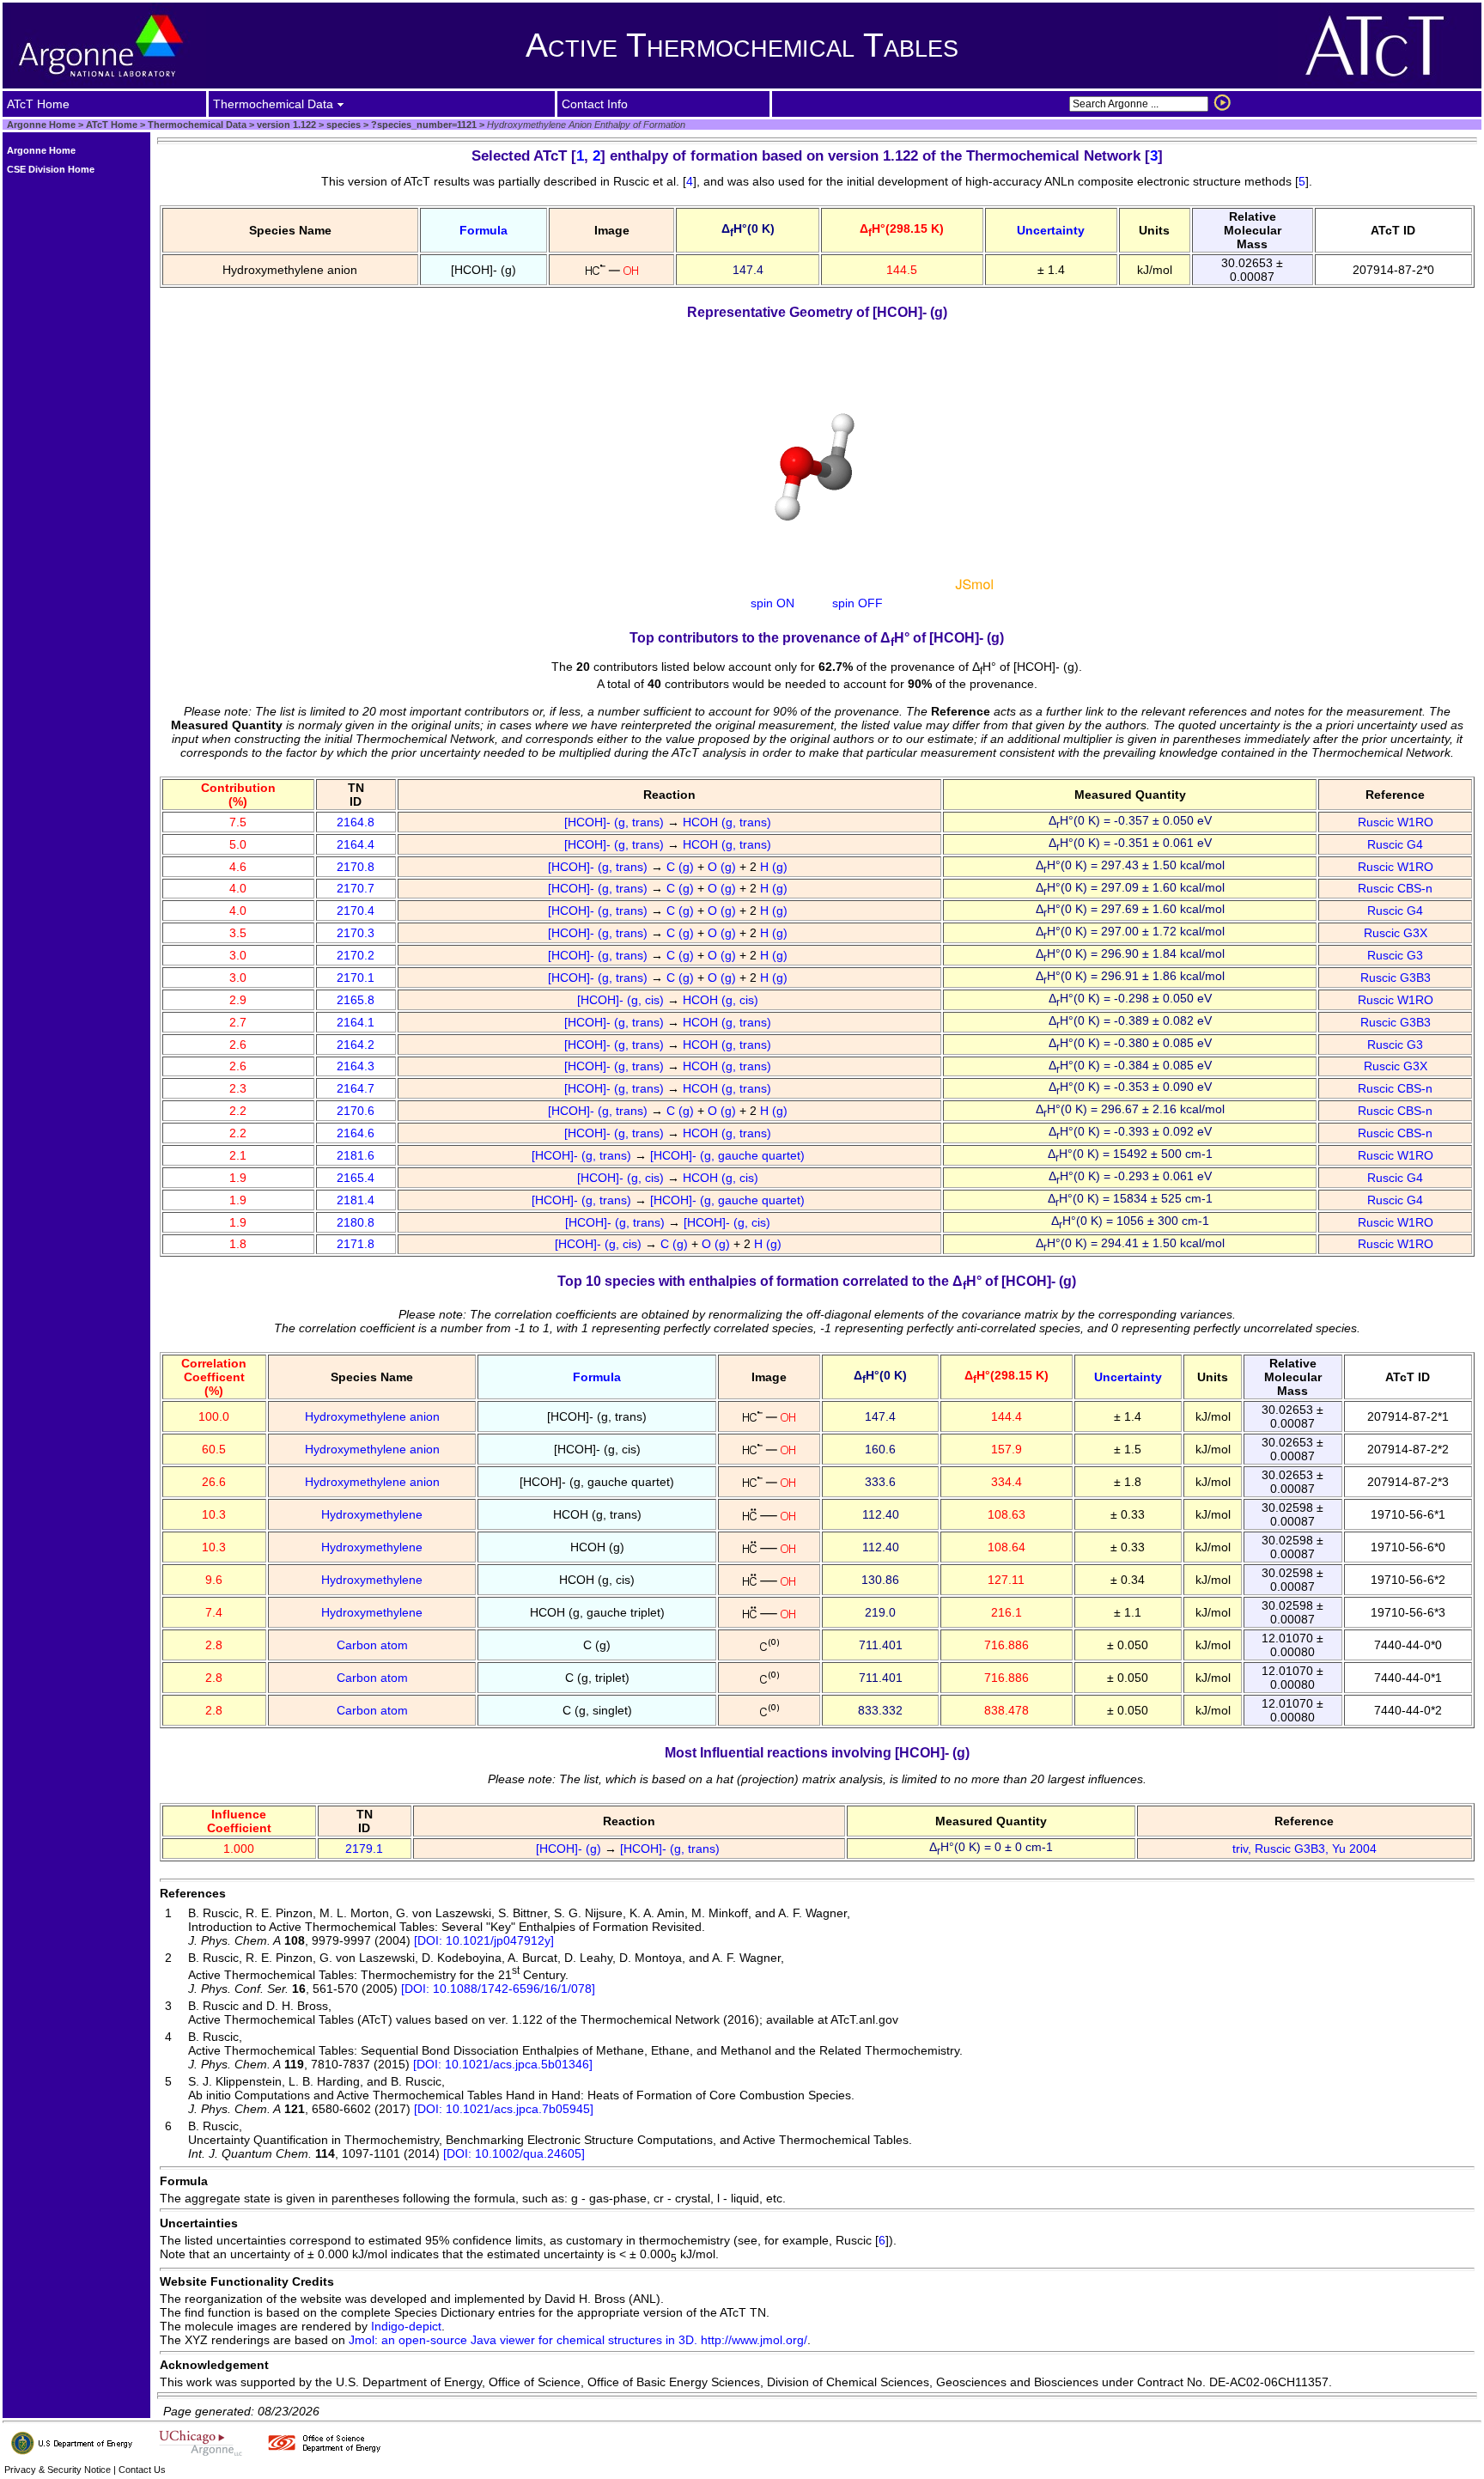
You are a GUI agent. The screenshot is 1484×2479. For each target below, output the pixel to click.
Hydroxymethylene (372, 1514)
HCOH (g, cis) (722, 1000)
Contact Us (142, 2470)
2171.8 (356, 1244)
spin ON (772, 603)
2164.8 (356, 822)
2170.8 (356, 867)
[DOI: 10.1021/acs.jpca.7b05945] (504, 2109)
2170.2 (356, 955)
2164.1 (356, 1022)
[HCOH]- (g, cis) (622, 1000)
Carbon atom (372, 1645)
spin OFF (858, 603)
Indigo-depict (406, 2326)
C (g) (682, 867)
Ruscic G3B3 (1396, 978)
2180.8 (356, 1222)
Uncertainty (1051, 230)
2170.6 (356, 1111)
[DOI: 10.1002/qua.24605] (514, 2153)
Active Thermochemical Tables (742, 45)
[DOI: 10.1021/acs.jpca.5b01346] (503, 2064)
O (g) (724, 867)
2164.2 (356, 1045)
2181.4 (356, 1200)
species (342, 125)
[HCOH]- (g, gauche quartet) (729, 1155)
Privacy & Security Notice (58, 2470)
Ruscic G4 (1395, 844)
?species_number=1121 (423, 125)
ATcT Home (112, 125)
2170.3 (356, 933)
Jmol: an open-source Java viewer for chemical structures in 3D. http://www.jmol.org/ (578, 2340)
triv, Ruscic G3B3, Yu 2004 (1305, 1849)
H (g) (775, 867)
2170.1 (356, 978)
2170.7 (356, 888)
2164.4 (356, 844)
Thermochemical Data (197, 125)
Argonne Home (41, 125)
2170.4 (356, 911)
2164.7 (356, 1088)
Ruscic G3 (1395, 955)
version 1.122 (285, 125)
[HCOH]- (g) (570, 1849)
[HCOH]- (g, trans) (616, 822)
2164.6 (356, 1133)
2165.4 (356, 1178)
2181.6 (356, 1155)
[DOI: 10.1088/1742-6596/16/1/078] (498, 1989)
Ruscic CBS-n (1395, 888)
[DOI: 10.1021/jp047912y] (484, 1940)
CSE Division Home (51, 169)
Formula (484, 230)
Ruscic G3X (1396, 933)
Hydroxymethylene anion (372, 1416)
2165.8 (356, 1000)
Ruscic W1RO (1396, 822)
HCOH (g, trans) (729, 822)
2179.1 (364, 1849)
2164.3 (356, 1066)
